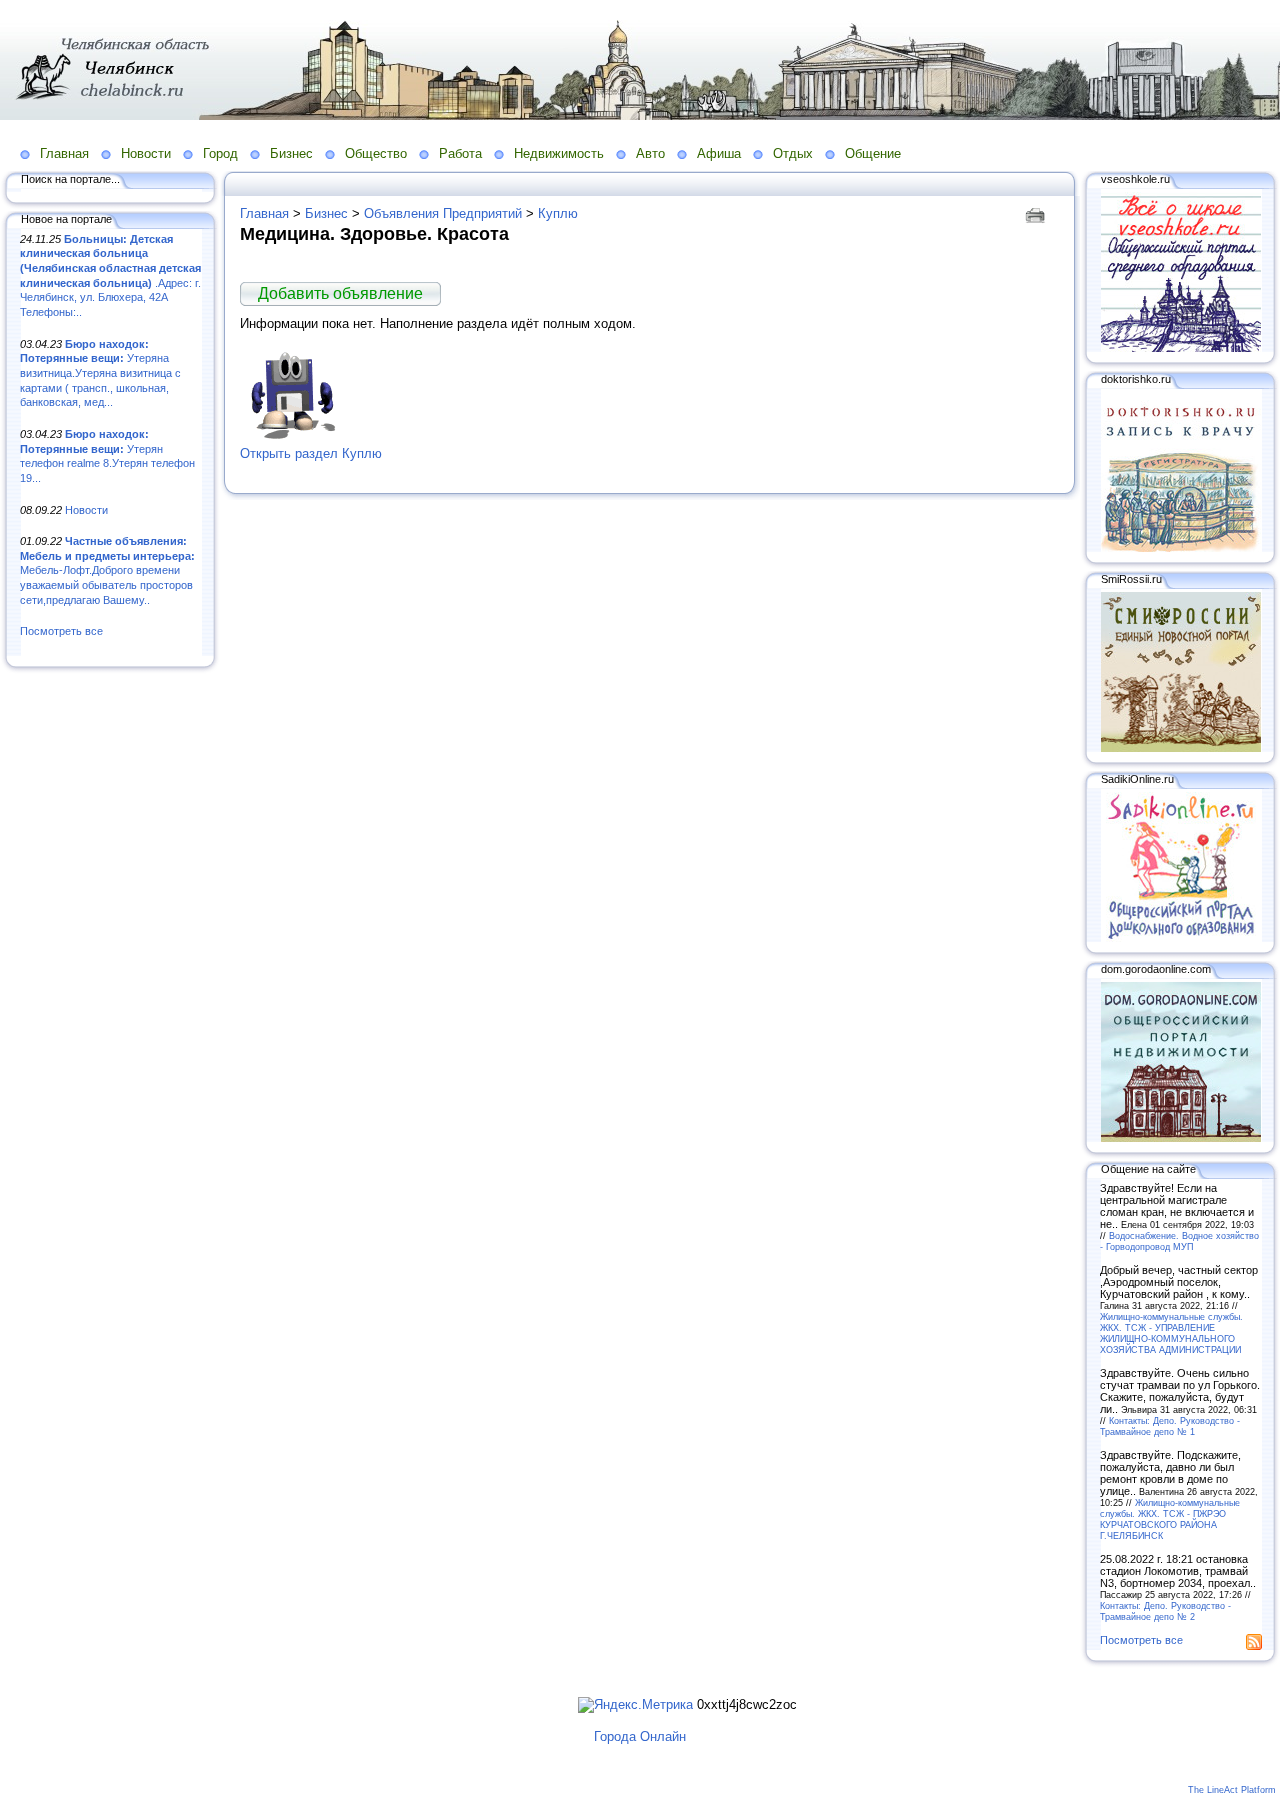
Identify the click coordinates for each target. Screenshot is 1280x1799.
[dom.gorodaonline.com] (1181, 1138)
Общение (873, 153)
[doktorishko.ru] (1181, 548)
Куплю (558, 213)
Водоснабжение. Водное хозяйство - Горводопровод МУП (1179, 1241)
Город (220, 153)
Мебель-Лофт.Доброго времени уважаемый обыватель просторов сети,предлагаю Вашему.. (107, 570)
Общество (376, 153)
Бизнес (291, 153)
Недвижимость (559, 153)
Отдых (793, 153)
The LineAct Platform (1232, 1790)
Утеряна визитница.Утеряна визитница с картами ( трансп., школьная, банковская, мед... (100, 373)
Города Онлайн (640, 1736)
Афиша (719, 153)
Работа (460, 153)
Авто (650, 153)
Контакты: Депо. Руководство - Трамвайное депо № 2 (1165, 1611)
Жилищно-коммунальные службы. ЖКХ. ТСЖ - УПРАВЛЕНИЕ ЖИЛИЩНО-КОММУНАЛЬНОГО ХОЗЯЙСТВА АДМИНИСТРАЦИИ (1171, 1333)
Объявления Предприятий (443, 213)
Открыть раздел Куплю (311, 453)
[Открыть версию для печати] (1037, 213)
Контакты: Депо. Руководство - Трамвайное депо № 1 (1170, 1426)
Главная (64, 153)
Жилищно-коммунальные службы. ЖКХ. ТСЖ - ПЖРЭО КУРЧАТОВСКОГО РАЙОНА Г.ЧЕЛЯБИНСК (1170, 1519)
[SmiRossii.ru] (1181, 748)
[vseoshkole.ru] (1181, 348)
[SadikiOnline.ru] (1181, 938)
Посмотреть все (61, 631)
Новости (146, 153)
